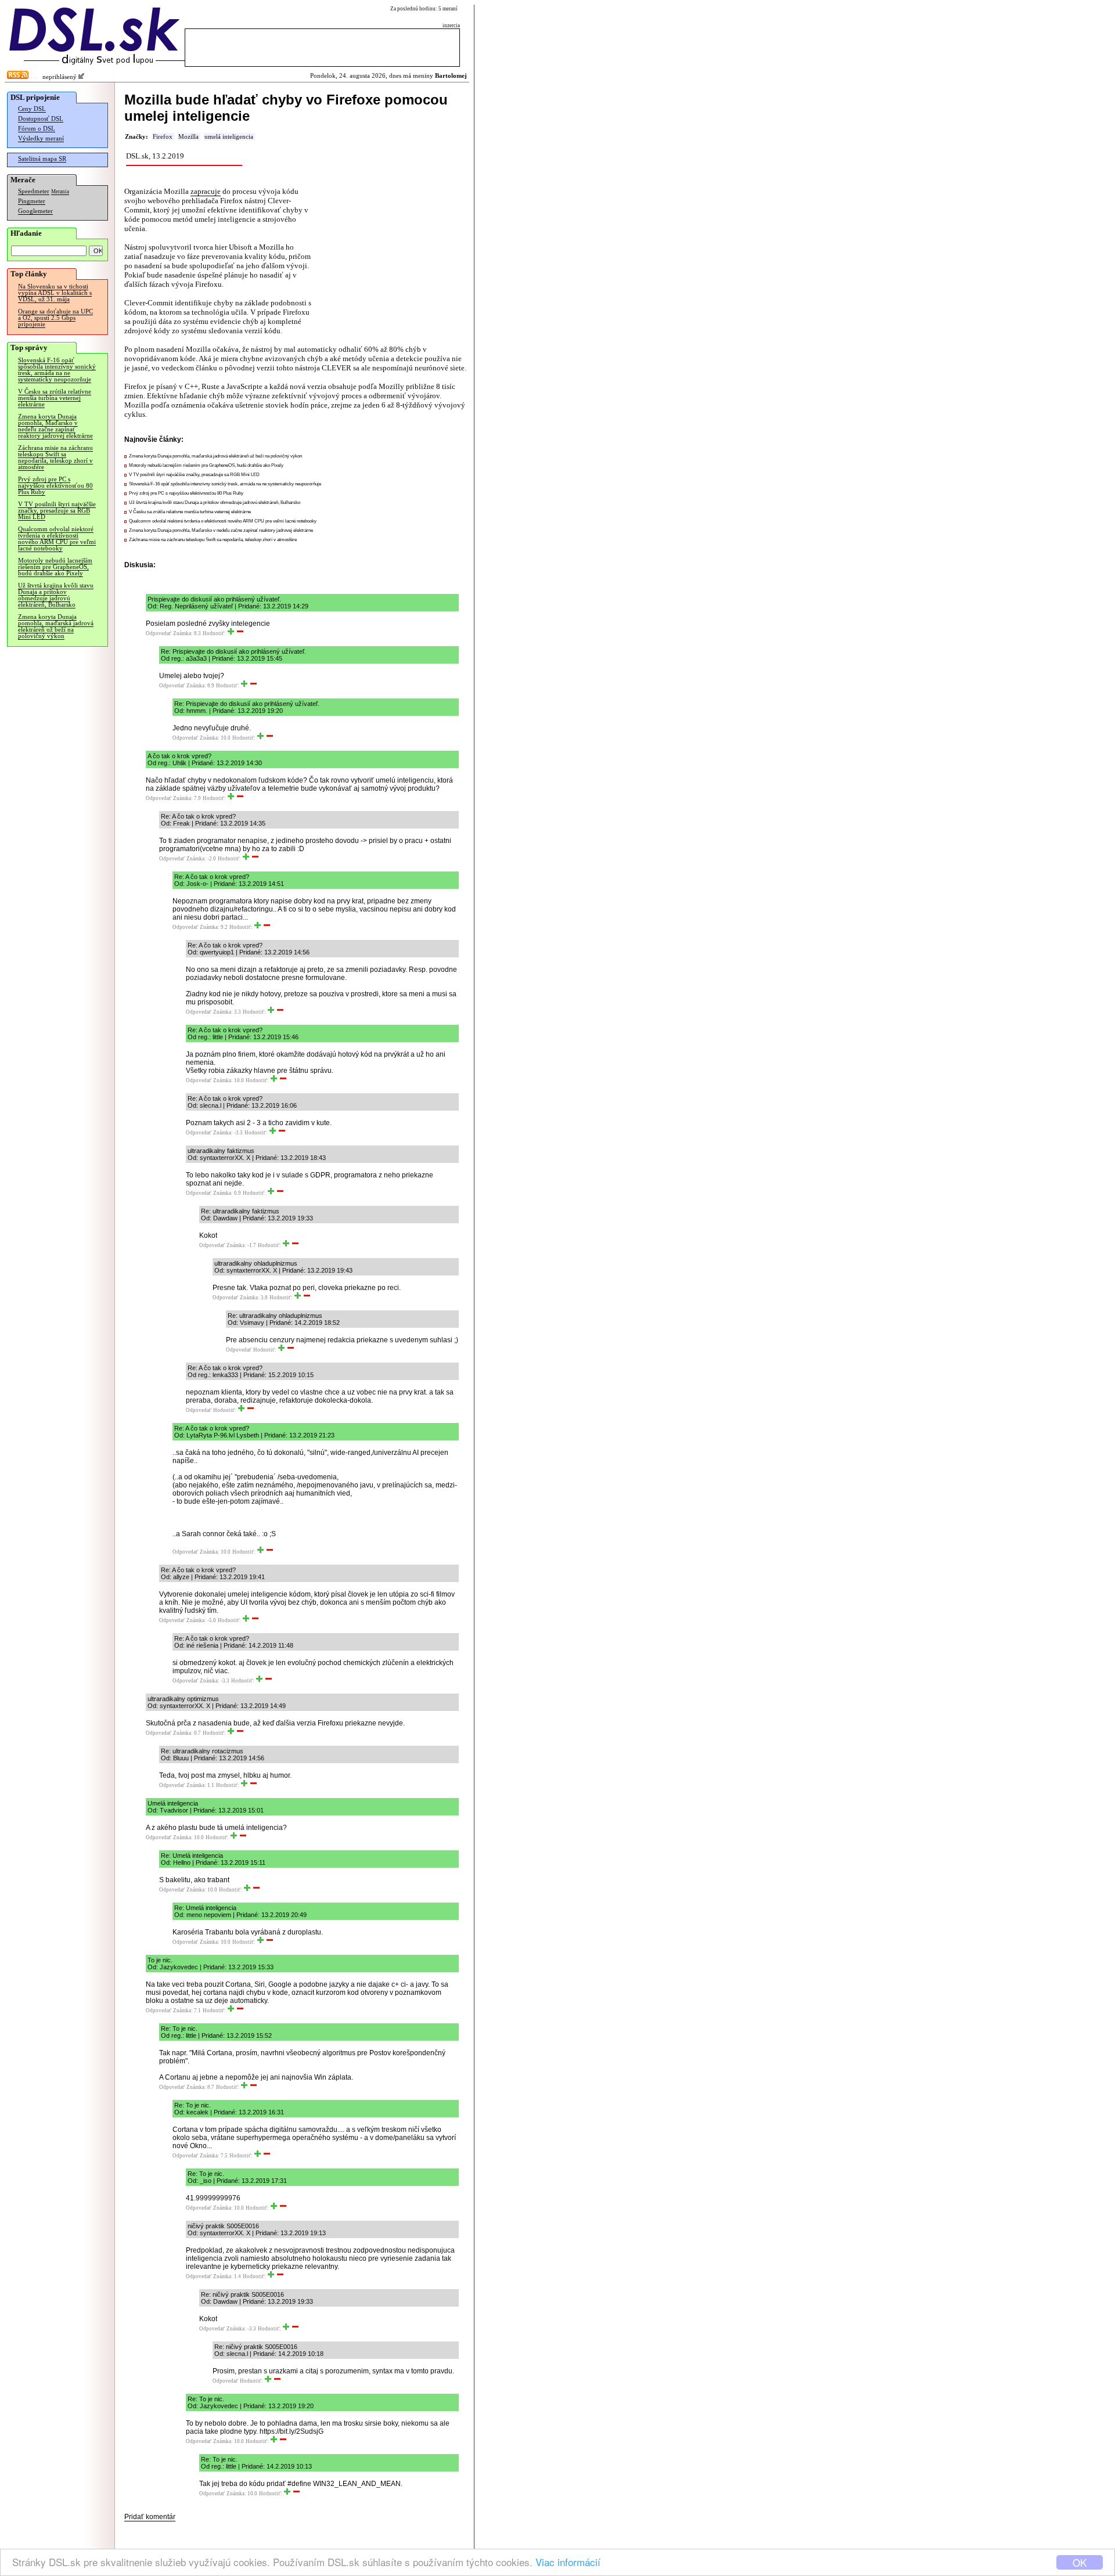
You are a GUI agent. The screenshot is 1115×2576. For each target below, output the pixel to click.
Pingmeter (32, 201)
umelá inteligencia (229, 137)
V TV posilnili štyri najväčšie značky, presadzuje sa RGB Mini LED (57, 511)
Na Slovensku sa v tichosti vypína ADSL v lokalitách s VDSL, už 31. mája (55, 293)
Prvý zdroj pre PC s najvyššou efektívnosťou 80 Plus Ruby (55, 486)
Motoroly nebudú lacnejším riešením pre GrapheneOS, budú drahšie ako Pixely (55, 567)
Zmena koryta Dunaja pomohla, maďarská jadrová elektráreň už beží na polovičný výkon (56, 626)
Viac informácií (568, 2562)
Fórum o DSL (37, 129)
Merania (60, 192)
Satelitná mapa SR (42, 159)
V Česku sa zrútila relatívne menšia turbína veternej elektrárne (55, 398)
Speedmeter (34, 191)
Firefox (163, 137)
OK (1080, 2562)
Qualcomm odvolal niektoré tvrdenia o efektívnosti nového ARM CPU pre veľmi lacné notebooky (57, 539)
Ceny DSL (32, 109)
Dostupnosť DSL (41, 119)
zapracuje (206, 191)
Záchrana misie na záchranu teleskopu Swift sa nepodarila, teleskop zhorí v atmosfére (55, 457)
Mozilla (188, 137)
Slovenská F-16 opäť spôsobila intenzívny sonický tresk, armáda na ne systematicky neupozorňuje (57, 370)
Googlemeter (35, 211)
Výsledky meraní (41, 138)
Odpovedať (159, 633)
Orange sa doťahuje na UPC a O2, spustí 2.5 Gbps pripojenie (55, 318)
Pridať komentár (150, 2517)
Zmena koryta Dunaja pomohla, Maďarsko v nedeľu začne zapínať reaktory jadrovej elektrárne (55, 426)
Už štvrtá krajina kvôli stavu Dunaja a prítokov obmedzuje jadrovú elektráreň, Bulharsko (56, 595)
